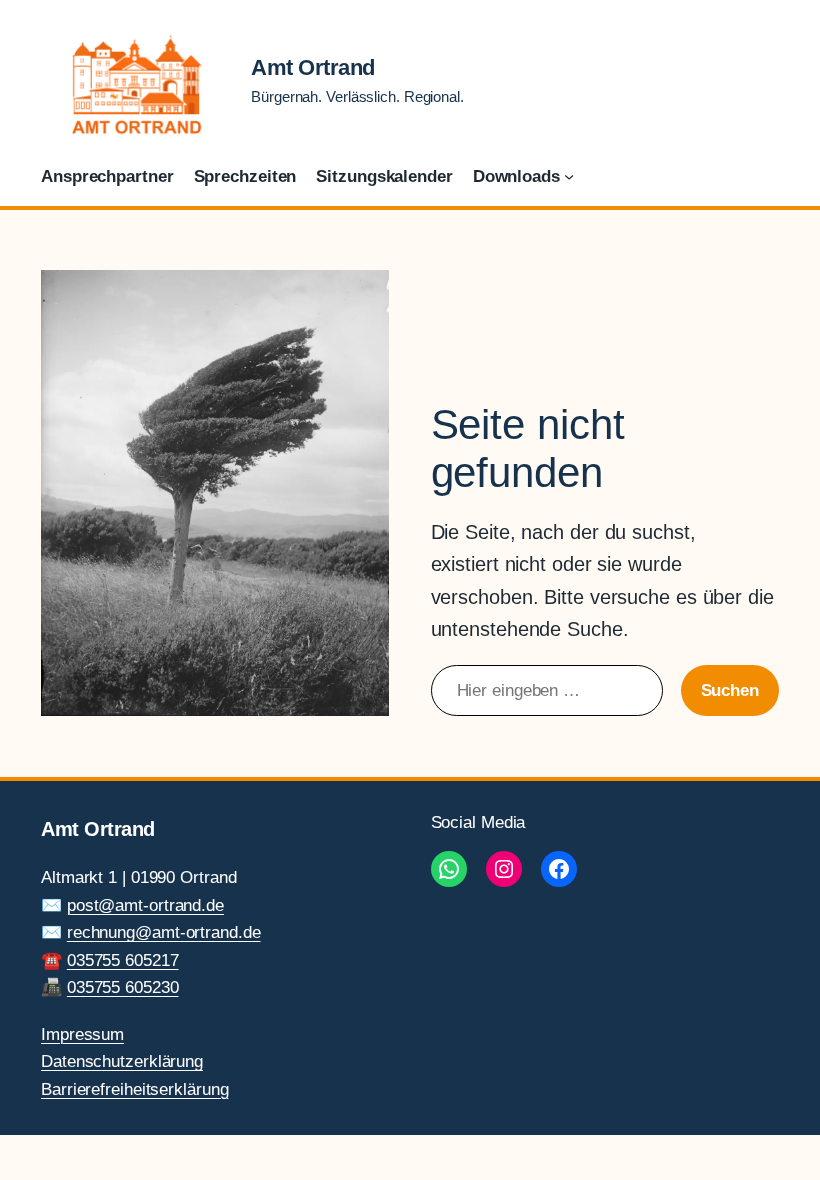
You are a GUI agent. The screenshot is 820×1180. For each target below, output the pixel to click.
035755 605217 (123, 960)
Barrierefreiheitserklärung (134, 1089)
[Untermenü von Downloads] (569, 176)
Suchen (730, 690)
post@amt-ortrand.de (145, 905)
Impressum (82, 1034)
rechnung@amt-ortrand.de (164, 932)
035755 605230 (123, 987)
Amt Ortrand (313, 67)
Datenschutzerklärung (122, 1061)
